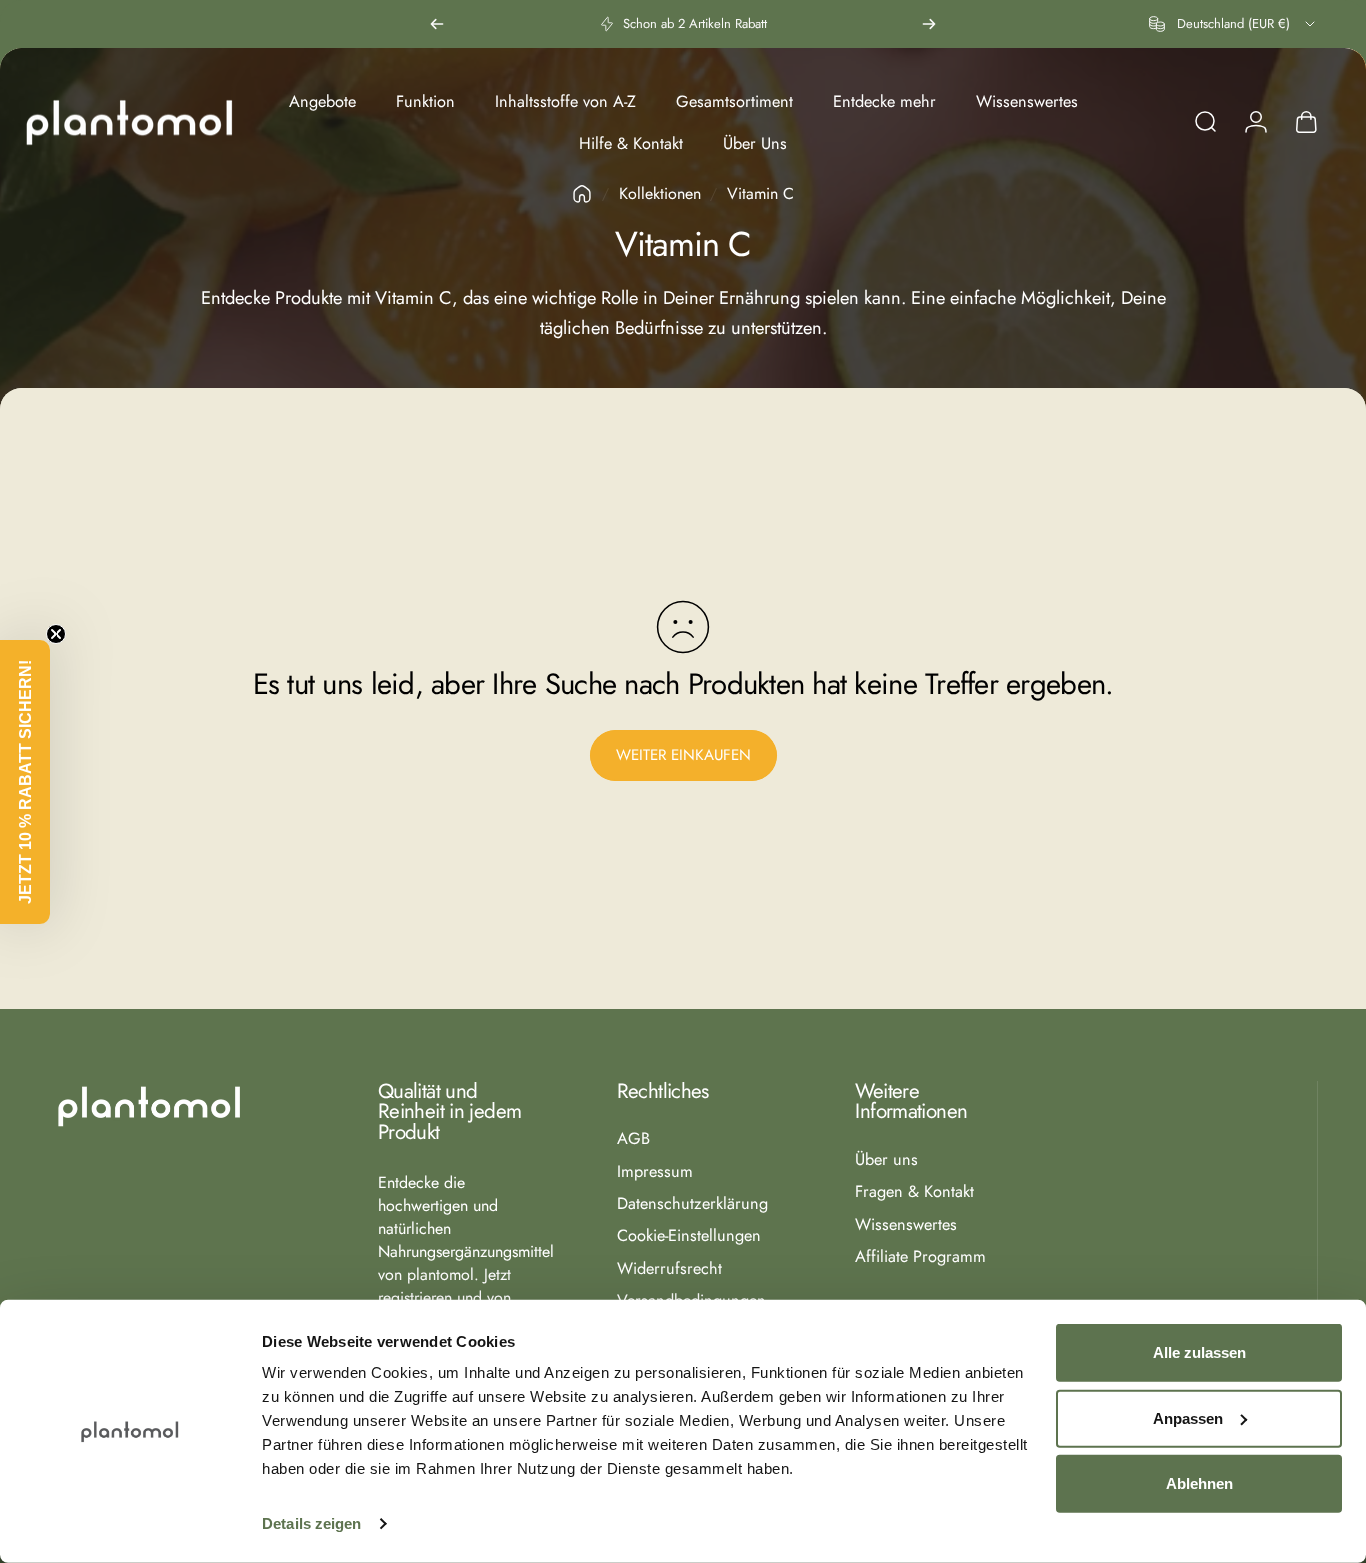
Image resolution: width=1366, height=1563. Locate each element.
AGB (633, 1139)
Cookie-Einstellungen (689, 1236)
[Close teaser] (56, 634)
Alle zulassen (1199, 1352)
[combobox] (1233, 24)
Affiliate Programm (920, 1257)
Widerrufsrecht (669, 1269)
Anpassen (1188, 1417)
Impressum (655, 1172)
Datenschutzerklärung (692, 1204)
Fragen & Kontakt (914, 1192)
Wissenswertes (906, 1225)
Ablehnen (1199, 1483)
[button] (25, 782)
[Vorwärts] (929, 24)
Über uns (886, 1160)
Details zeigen (311, 1523)
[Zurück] (437, 24)
